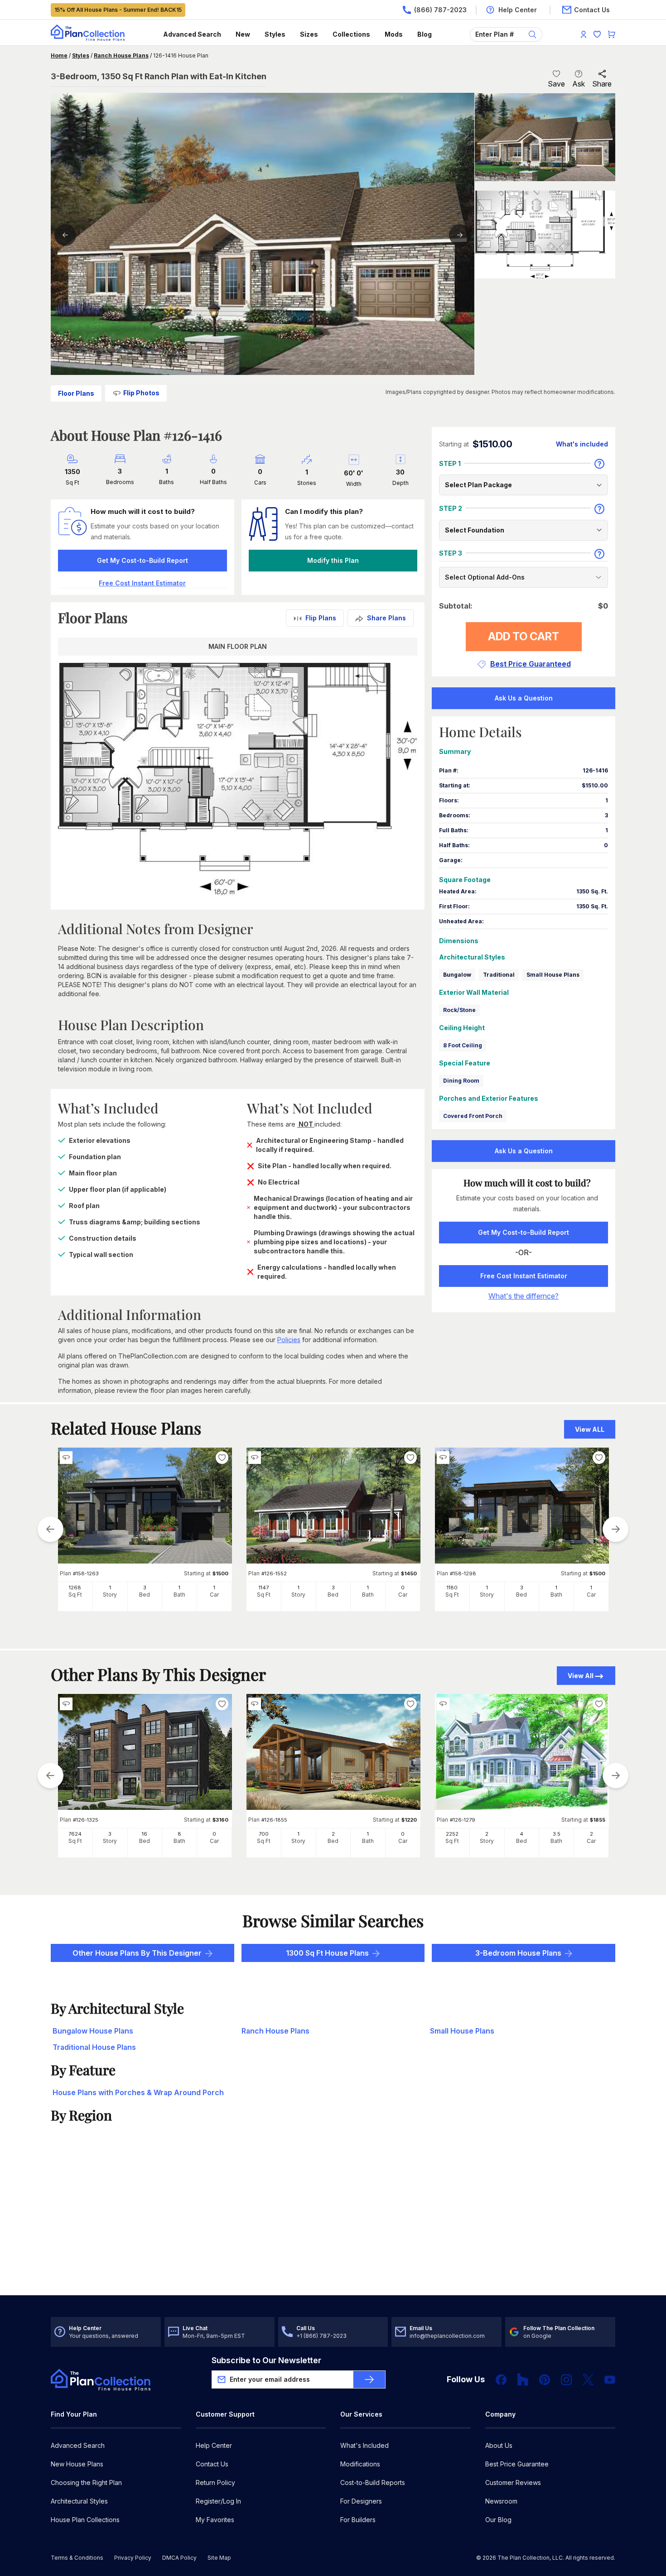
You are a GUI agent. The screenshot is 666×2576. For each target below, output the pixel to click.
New (243, 34)
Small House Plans (553, 975)
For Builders (358, 2520)
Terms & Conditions (77, 2558)
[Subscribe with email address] (369, 2379)
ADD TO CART (524, 636)
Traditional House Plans (94, 2047)
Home (59, 55)
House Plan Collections (85, 2520)
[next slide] (616, 1529)
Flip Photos (141, 393)
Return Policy (215, 2482)
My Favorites (215, 2520)
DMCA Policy (179, 2558)
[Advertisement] (333, 2225)
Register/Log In (218, 2501)
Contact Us (212, 2464)
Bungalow (457, 975)
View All (581, 1676)
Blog (425, 34)
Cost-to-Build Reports (373, 2482)
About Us (499, 2445)
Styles (275, 34)
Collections (351, 34)
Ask (579, 84)
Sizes (309, 34)
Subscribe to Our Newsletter (266, 2360)
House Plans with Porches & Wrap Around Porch (138, 2092)
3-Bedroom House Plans (518, 1953)
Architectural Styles (79, 2501)
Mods (394, 34)
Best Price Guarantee (517, 2464)
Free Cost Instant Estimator (524, 1276)
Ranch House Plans (121, 55)
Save (556, 84)
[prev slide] (50, 1529)
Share (602, 84)
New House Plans (77, 2464)
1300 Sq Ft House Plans (327, 1953)
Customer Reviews (513, 2482)
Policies (289, 1340)
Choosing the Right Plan (86, 2482)
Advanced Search (192, 34)
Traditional (499, 975)
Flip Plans (321, 618)
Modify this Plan (333, 560)
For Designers (361, 2501)
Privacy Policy (133, 2558)
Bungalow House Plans (93, 2031)
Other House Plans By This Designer (137, 1953)
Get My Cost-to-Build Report (142, 560)
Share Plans (386, 618)
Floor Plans (76, 393)
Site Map (219, 2558)
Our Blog (498, 2520)
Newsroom (501, 2501)
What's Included (364, 2445)
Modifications (360, 2464)
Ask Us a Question (524, 698)
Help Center (214, 2445)
